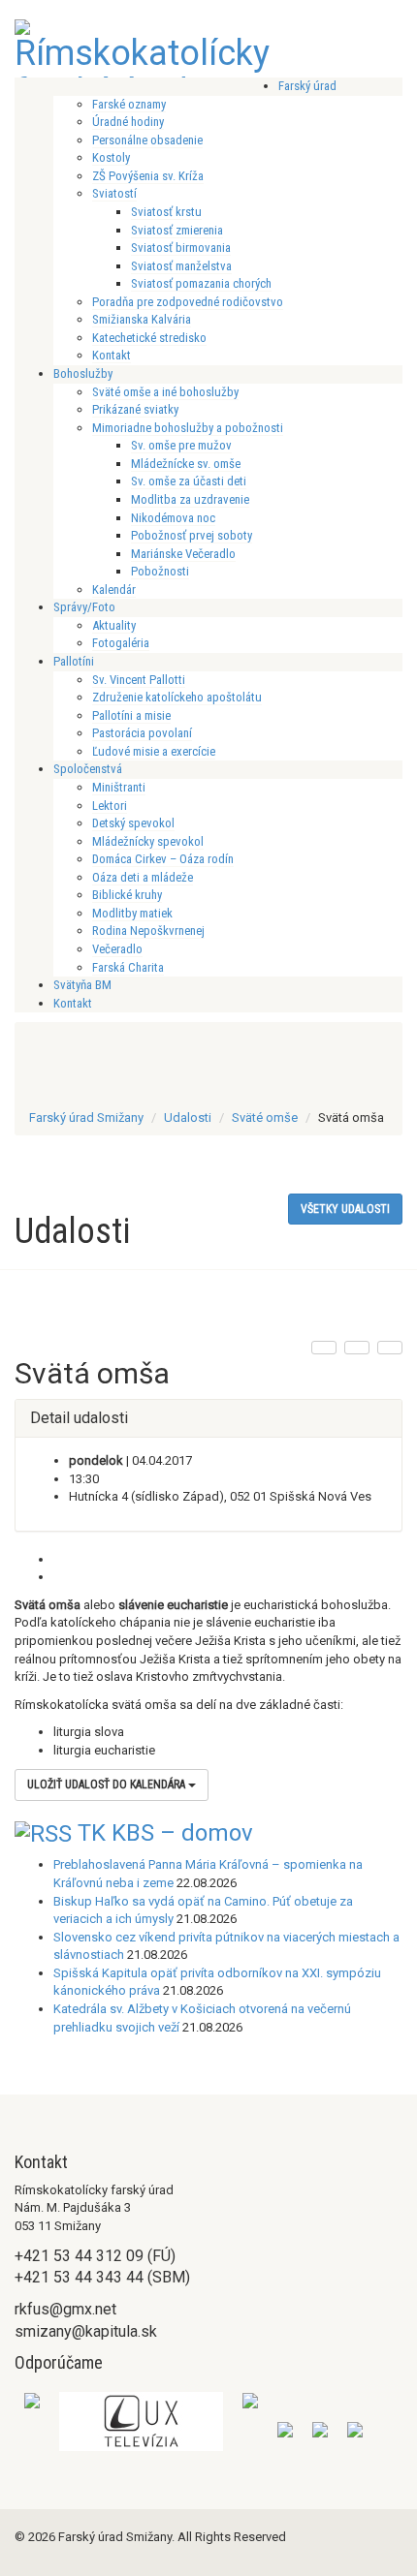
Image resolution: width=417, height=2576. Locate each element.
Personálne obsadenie (147, 140)
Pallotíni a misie (131, 715)
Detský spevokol (133, 823)
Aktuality (114, 625)
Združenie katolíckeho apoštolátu (177, 697)
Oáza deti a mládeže (143, 877)
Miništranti (119, 787)
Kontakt (112, 355)
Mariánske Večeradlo (183, 554)
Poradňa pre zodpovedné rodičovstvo (188, 302)
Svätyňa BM (82, 985)
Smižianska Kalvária (142, 319)
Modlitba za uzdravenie (190, 499)
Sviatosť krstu (166, 212)
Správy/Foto (84, 607)
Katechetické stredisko (149, 338)
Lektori (110, 806)
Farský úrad (307, 86)
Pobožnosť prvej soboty (192, 535)
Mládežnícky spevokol (148, 841)
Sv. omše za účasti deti (189, 481)
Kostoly (111, 157)
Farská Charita (128, 967)
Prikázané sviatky (135, 409)
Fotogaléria (121, 643)
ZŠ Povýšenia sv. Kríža (148, 176)
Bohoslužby (83, 373)
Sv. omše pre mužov (181, 445)
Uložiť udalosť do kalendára (108, 1785)
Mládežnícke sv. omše (186, 464)
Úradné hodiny (128, 122)
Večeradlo (117, 949)
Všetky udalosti (345, 1209)
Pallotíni (74, 661)
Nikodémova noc (173, 518)
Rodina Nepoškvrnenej (148, 931)
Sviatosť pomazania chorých (201, 283)
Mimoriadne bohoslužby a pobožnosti (188, 428)
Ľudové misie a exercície (154, 751)
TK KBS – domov (165, 1833)
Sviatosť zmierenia (177, 230)
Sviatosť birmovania (181, 248)
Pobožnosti (160, 571)
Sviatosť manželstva (181, 266)
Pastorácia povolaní (142, 733)
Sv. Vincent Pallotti (139, 680)
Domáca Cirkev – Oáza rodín (163, 859)
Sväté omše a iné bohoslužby (165, 392)
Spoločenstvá (88, 769)
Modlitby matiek (132, 913)
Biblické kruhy (127, 895)
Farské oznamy (129, 104)
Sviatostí (114, 193)
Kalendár (114, 590)
